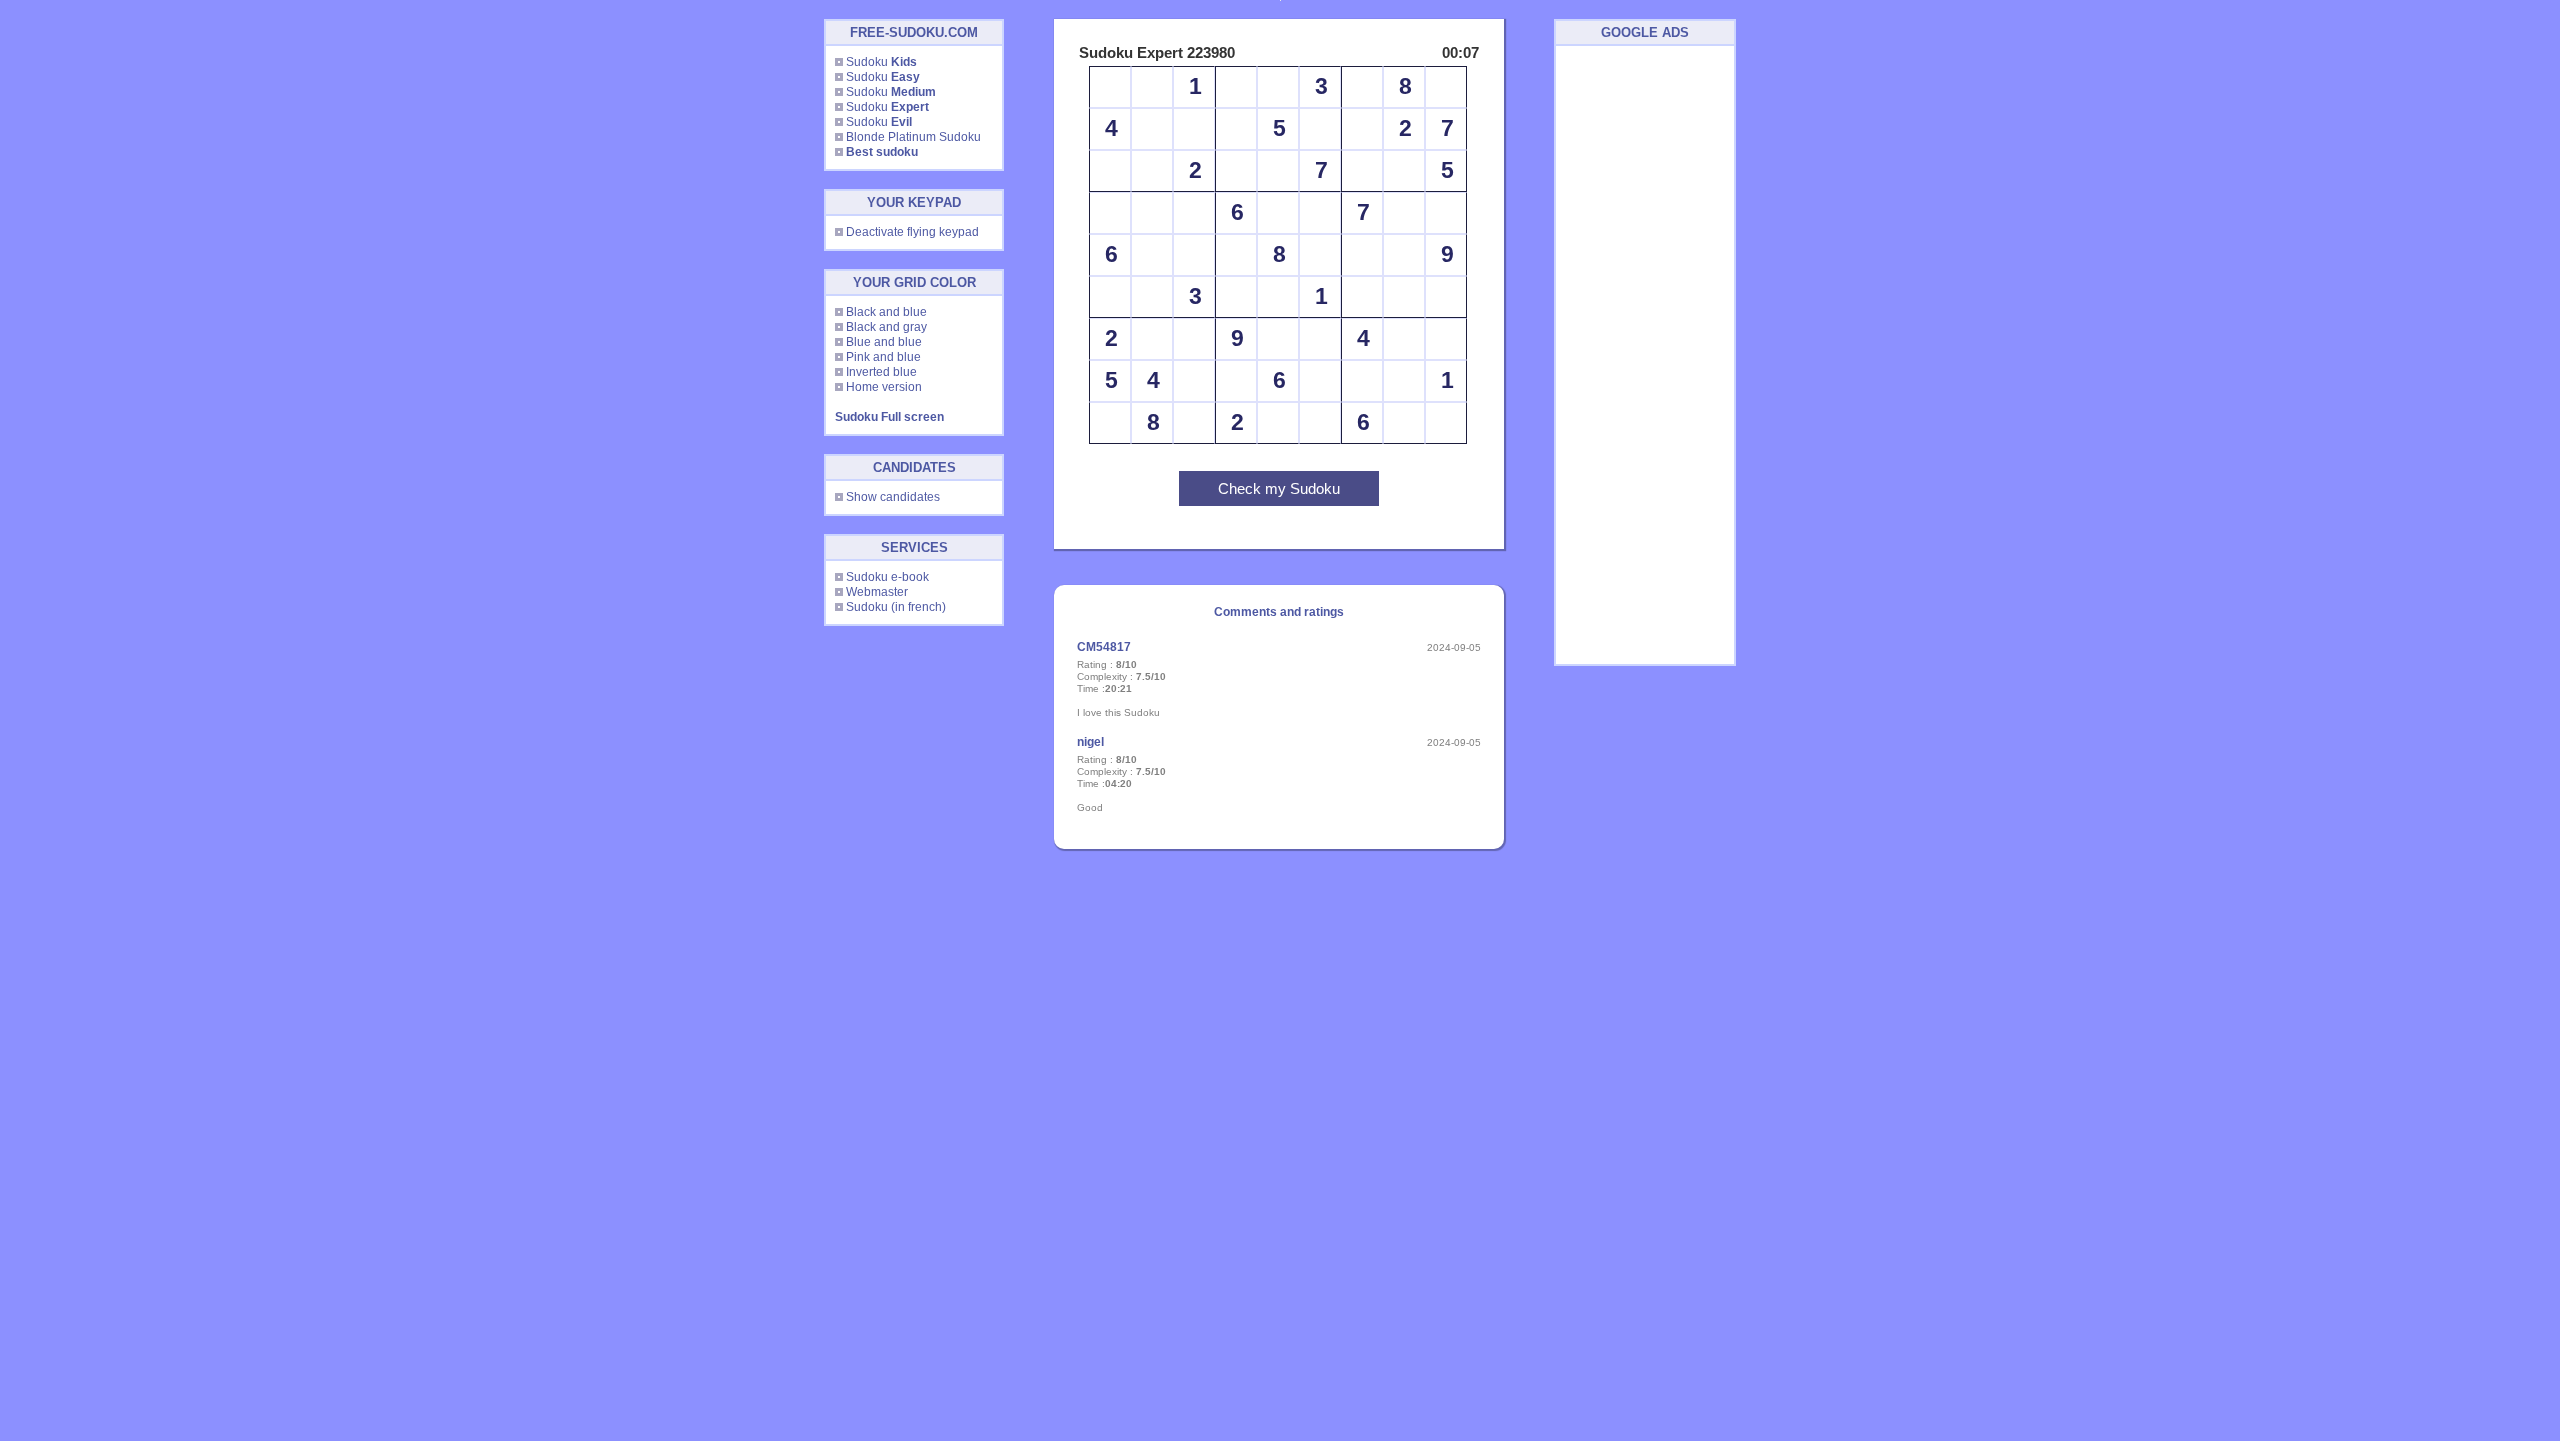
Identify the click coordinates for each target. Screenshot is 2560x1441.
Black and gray (886, 327)
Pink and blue (883, 357)
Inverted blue (881, 372)
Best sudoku (882, 152)
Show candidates (893, 497)
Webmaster (877, 592)
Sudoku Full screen (889, 417)
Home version (884, 387)
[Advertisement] (1645, 355)
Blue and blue (884, 342)
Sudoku (881, 62)
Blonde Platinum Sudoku (913, 137)
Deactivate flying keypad (912, 232)
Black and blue (886, 312)
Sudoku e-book (887, 577)
